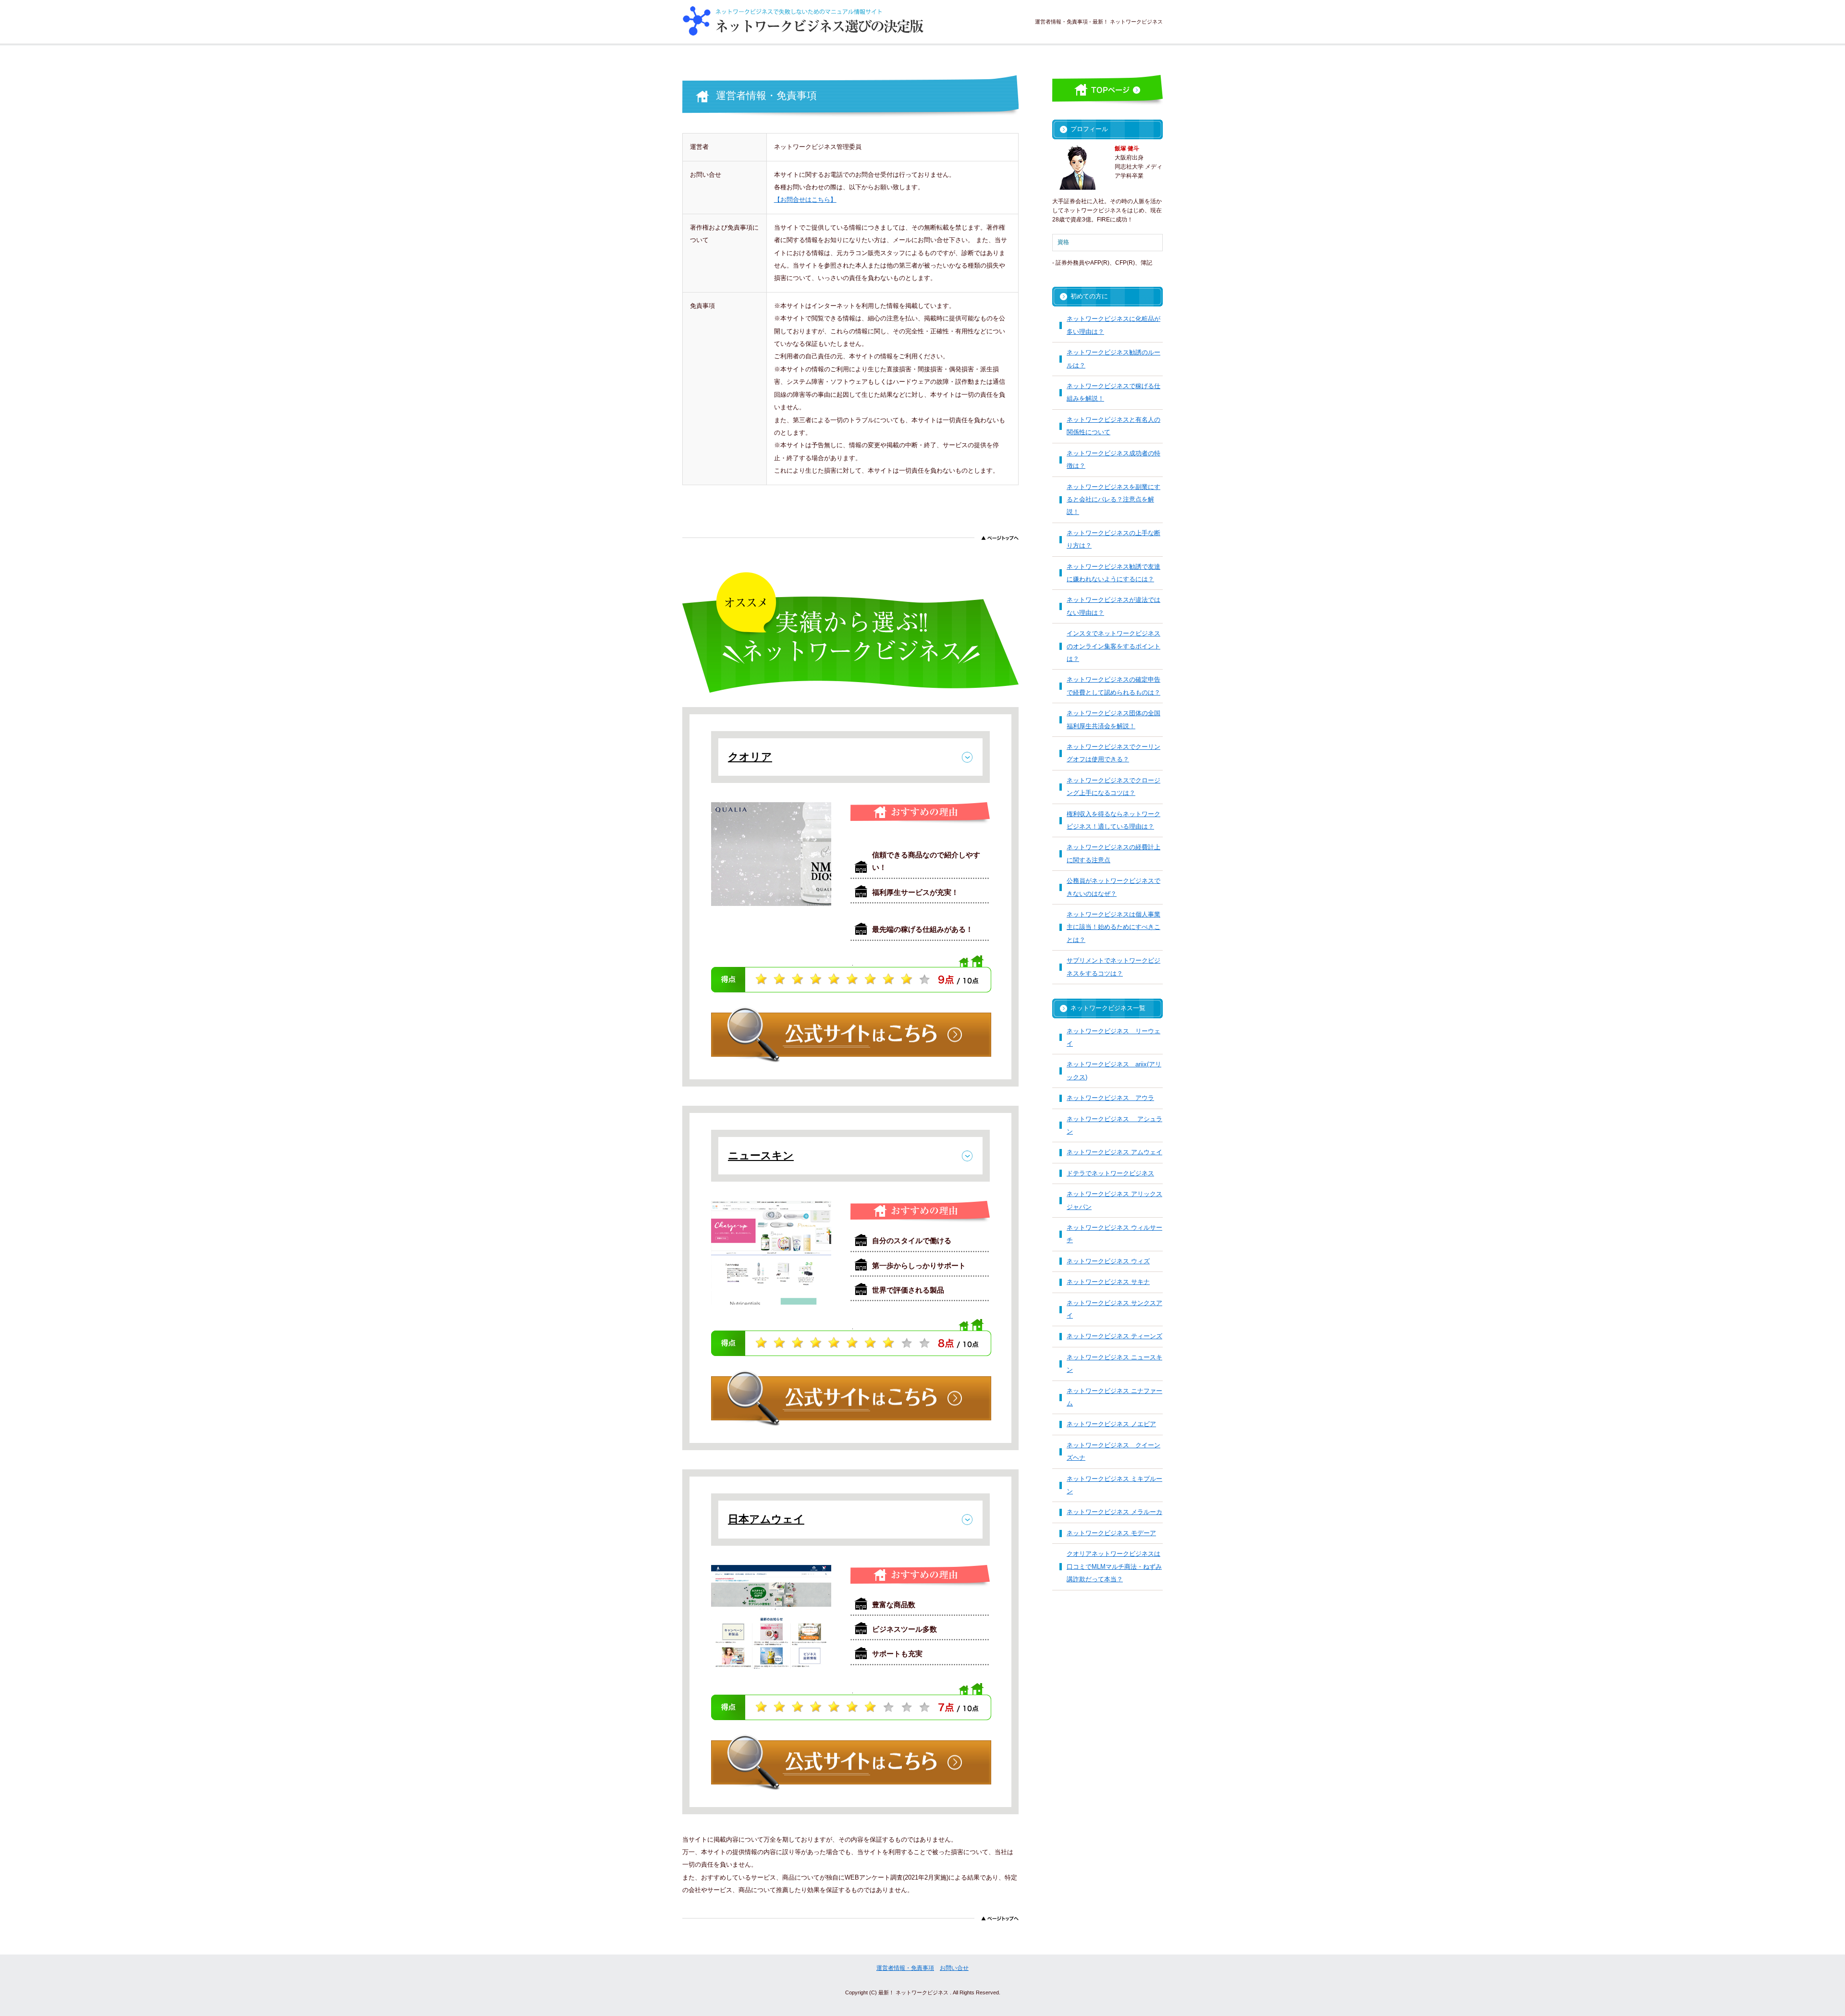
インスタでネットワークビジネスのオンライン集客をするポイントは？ (1113, 646)
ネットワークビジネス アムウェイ (1114, 1152)
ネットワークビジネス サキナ (1108, 1282)
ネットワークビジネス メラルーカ (1114, 1512)
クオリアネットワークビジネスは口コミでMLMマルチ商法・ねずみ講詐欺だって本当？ (1114, 1566)
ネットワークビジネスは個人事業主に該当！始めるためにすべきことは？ (1113, 927)
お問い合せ (954, 1968)
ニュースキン (761, 1155)
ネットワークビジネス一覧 (1108, 1008)
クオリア (750, 757)
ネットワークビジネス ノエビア (1111, 1424)
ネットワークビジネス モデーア (1111, 1533)
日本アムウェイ (766, 1519)
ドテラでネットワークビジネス (1110, 1173)
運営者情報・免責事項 (905, 1968)
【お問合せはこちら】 (805, 200)
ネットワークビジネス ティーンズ (1114, 1336)
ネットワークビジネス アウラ (1110, 1098)
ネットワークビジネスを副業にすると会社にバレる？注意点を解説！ (1113, 500)
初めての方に (1089, 296)
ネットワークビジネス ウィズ (1108, 1261)
